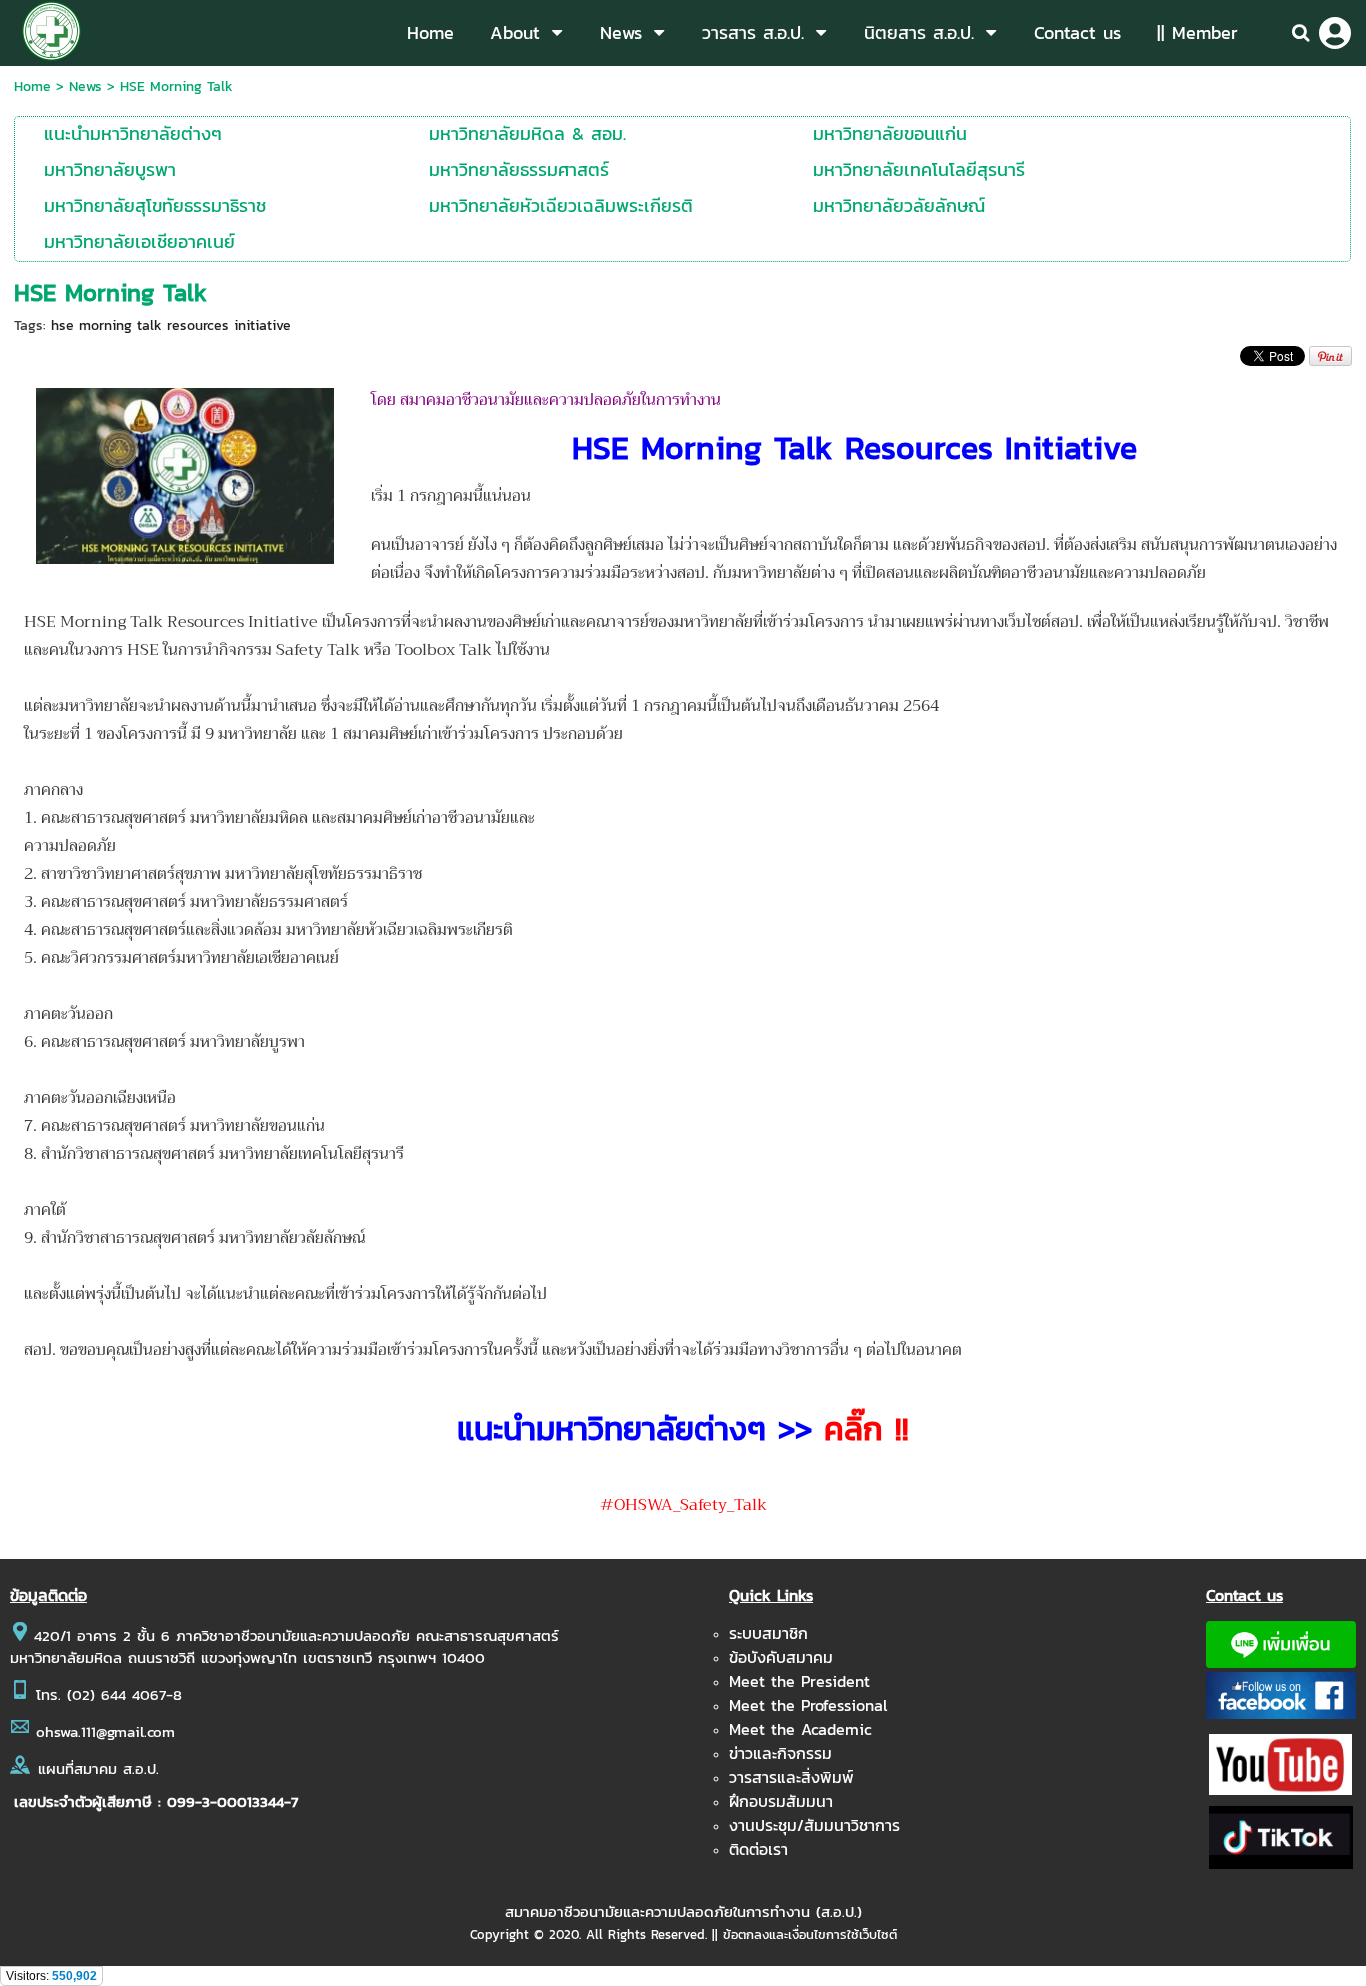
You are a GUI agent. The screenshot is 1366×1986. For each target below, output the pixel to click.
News (85, 86)
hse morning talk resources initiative (171, 325)
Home (32, 86)
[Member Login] (1335, 33)
